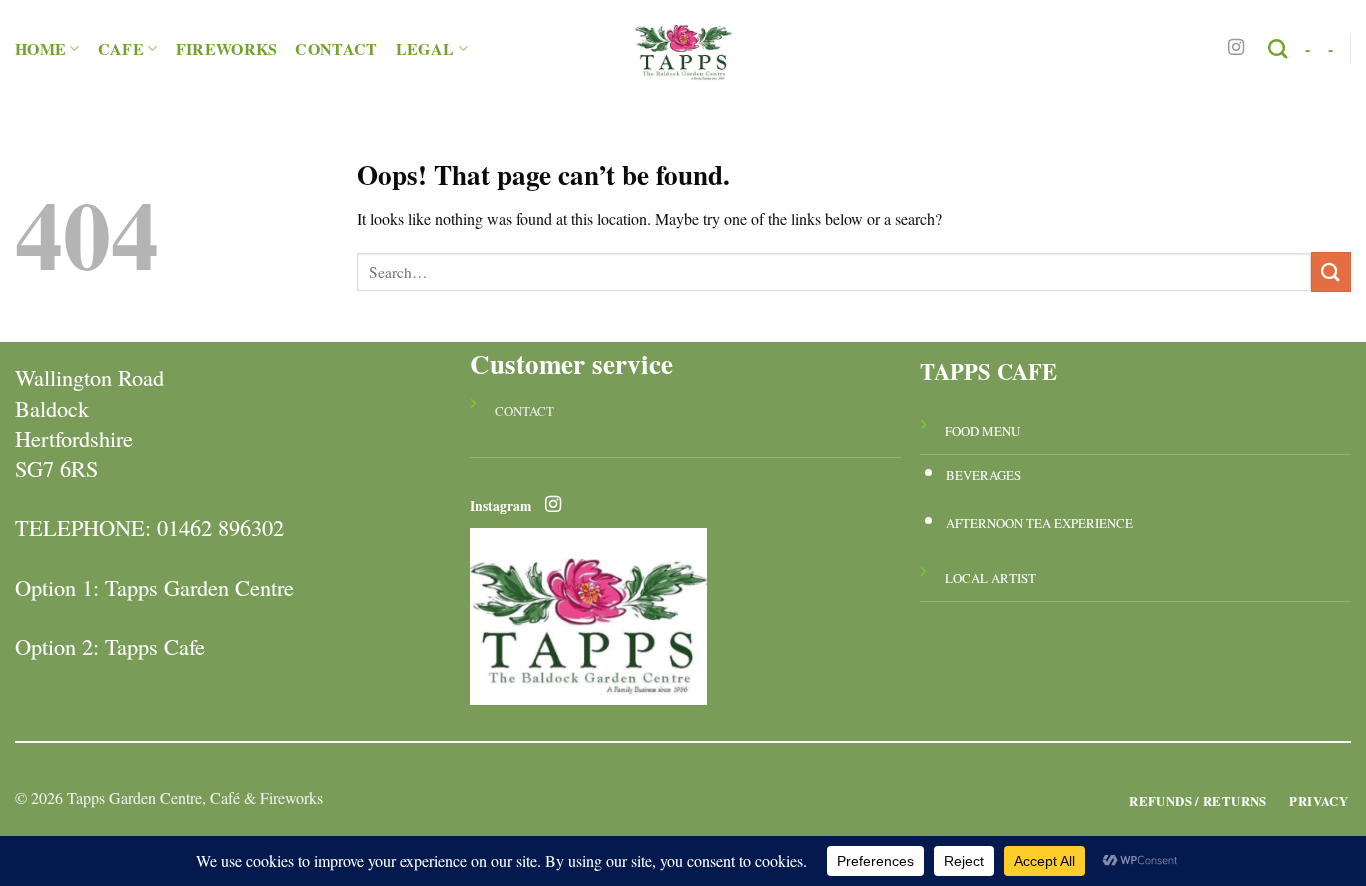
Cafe (121, 48)
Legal (425, 48)
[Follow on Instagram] (1236, 48)
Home (40, 48)
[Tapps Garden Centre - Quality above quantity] (683, 48)
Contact (336, 48)
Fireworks (227, 48)
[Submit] (1331, 271)
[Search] (1277, 48)
